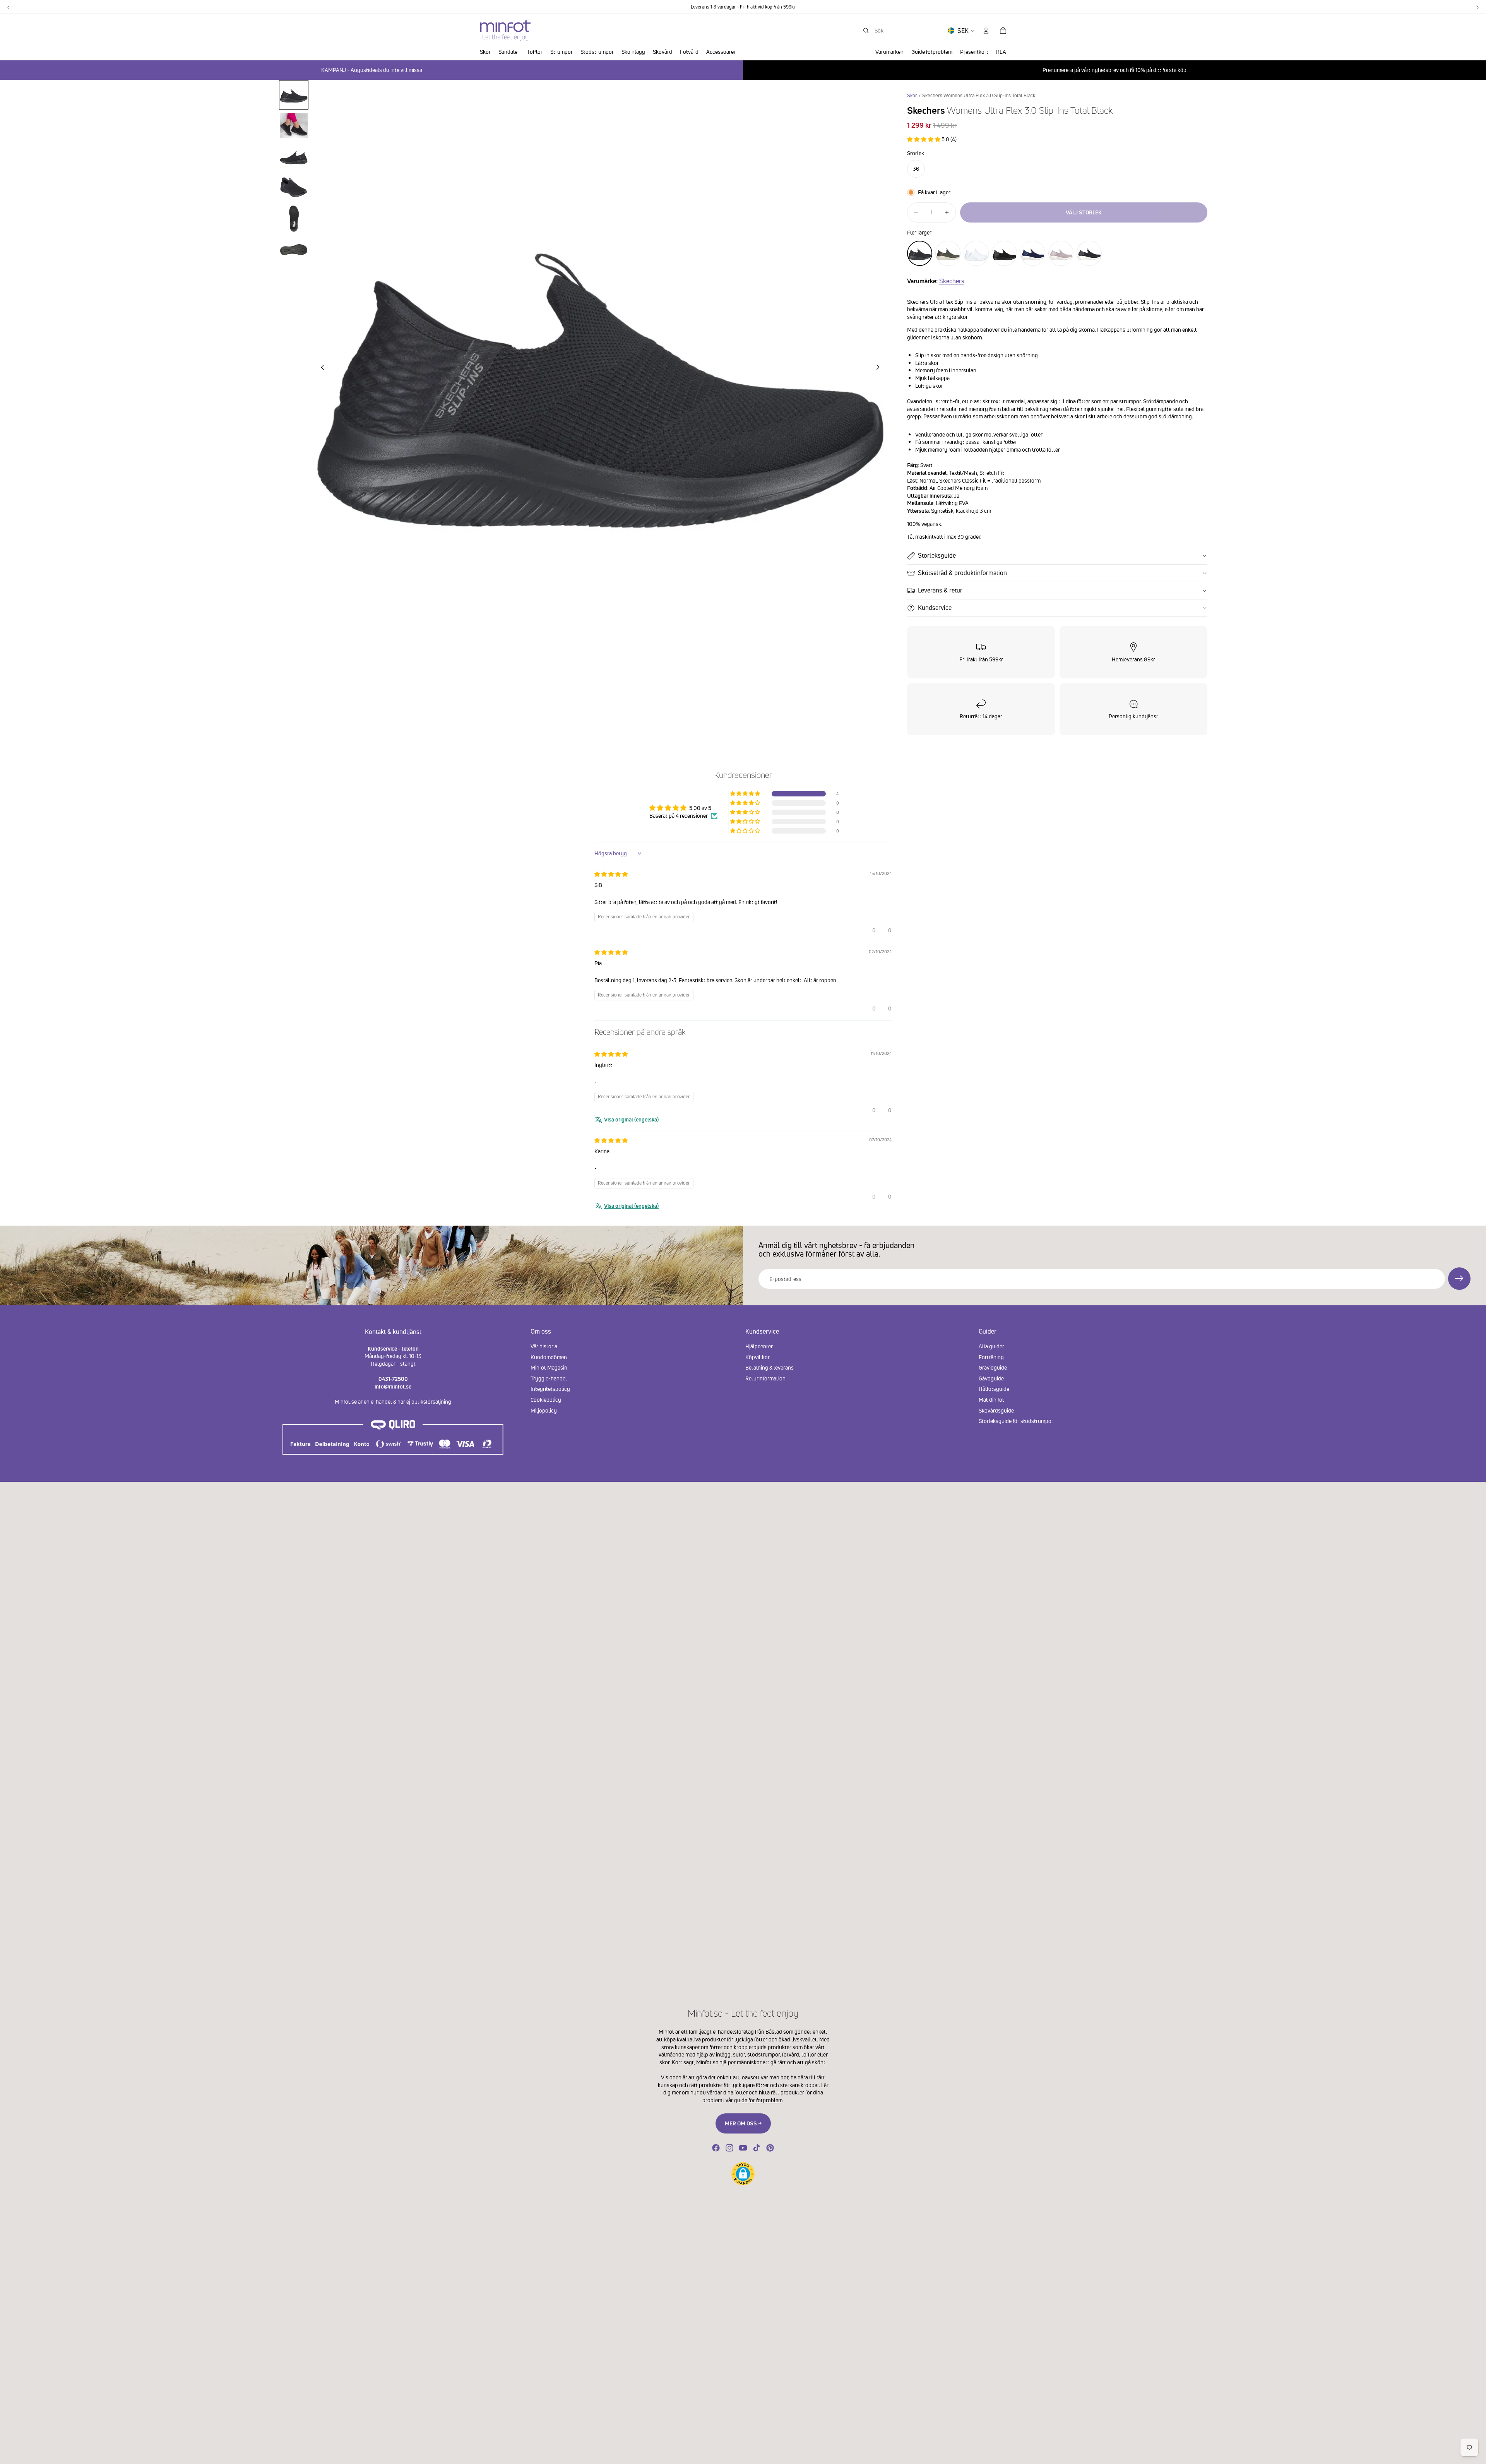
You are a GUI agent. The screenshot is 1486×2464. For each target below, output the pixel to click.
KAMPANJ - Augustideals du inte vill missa (372, 70)
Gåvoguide (991, 1378)
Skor (912, 95)
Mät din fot (991, 1400)
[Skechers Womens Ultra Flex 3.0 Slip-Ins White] (976, 253)
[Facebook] (716, 2148)
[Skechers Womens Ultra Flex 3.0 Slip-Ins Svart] (1004, 253)
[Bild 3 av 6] (294, 157)
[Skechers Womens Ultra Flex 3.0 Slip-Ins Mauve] (1061, 253)
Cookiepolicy (546, 1400)
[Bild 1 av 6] (294, 95)
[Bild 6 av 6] (294, 250)
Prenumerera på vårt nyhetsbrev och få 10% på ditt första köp (1114, 70)
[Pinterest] (770, 2148)
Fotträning (991, 1357)
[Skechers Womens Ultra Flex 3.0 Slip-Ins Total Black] (920, 253)
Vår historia (544, 1346)
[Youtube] (743, 2148)
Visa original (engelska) (631, 1119)
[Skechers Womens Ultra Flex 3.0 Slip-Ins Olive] (948, 253)
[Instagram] (729, 2148)
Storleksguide (937, 555)
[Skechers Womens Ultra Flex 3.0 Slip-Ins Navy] (1033, 253)
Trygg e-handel (549, 1378)
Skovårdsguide (996, 1410)
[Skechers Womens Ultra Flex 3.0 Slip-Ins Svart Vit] (1089, 253)
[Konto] (986, 31)
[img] (611, 874)
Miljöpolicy (544, 1410)
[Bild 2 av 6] (294, 126)
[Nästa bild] (880, 368)
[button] (924, 139)
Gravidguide (993, 1368)
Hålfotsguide (994, 1389)
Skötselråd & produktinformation (962, 573)
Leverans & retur (940, 590)
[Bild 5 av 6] (294, 219)
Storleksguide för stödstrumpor (1016, 1421)
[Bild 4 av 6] (294, 188)
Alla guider (991, 1346)
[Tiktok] (757, 2148)
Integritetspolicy (550, 1389)
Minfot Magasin (549, 1368)
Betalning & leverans (770, 1368)
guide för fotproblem (758, 2100)
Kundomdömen (549, 1357)
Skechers (952, 281)
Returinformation (765, 1378)
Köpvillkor (758, 1357)
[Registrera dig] (1459, 1279)
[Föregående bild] (320, 368)
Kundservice (935, 608)
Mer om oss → (743, 2123)
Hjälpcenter (759, 1346)
